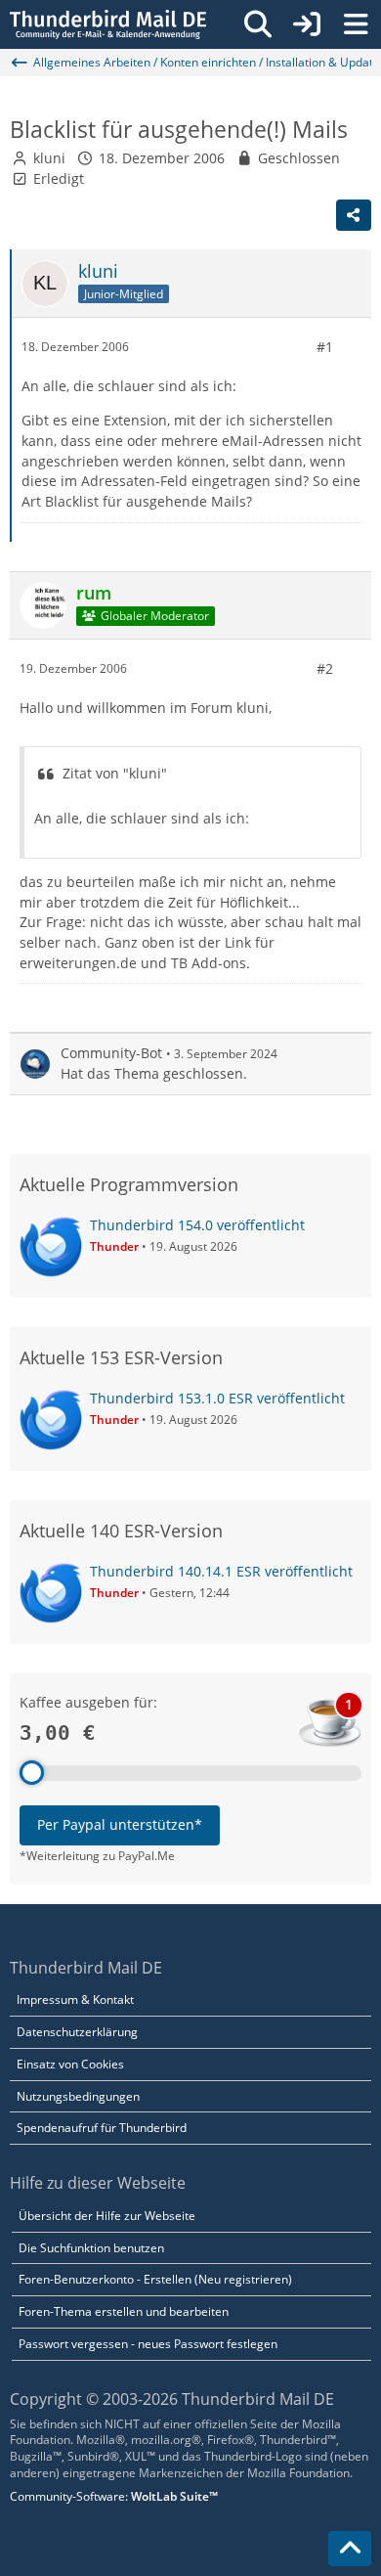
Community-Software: (114, 2496)
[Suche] (258, 24)
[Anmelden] (307, 24)
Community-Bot (111, 1053)
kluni (49, 158)
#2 (325, 668)
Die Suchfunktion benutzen (91, 2248)
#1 (325, 347)
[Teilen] (354, 215)
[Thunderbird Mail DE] (108, 24)
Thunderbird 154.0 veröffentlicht (197, 1225)
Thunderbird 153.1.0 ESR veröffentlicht (217, 1398)
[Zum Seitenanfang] (350, 2549)
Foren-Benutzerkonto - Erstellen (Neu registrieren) (155, 2279)
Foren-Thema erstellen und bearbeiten (124, 2311)
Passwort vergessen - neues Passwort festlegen (148, 2344)
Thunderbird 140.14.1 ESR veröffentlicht (221, 1571)
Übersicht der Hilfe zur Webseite (107, 2216)
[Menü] (356, 24)
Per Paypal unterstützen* (120, 1824)
